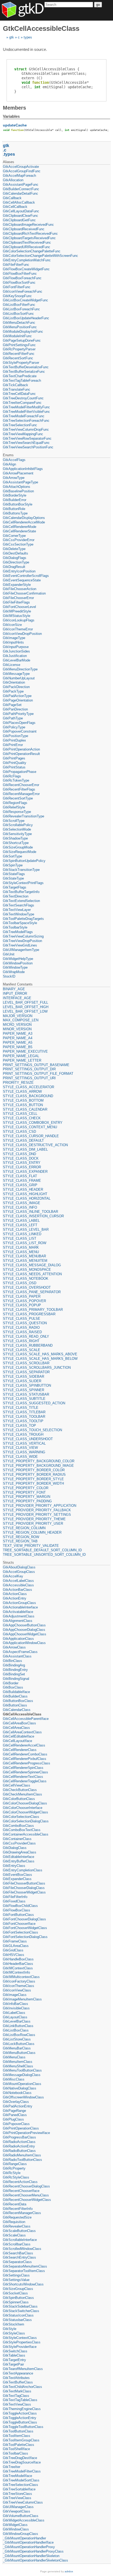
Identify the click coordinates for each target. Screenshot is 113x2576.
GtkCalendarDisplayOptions (24, 518)
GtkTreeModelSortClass (21, 2480)
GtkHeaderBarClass (18, 1964)
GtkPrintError (13, 745)
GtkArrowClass (14, 1647)
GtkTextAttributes (16, 2378)
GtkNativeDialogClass (20, 2088)
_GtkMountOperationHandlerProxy (29, 2547)
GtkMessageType (16, 674)
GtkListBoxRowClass (19, 2035)
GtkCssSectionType (18, 544)
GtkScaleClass (14, 2235)
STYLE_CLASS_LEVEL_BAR (26, 1230)
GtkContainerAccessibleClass (26, 1834)
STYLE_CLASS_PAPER (22, 1296)
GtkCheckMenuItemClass (22, 1794)
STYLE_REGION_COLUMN (24, 1528)
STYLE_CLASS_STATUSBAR (26, 1394)
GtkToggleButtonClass (20, 2422)
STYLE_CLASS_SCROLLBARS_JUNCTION (37, 1368)
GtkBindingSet (14, 1674)
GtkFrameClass (15, 1941)
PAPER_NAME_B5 (18, 1047)
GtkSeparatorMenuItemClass (25, 2266)
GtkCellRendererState (19, 531)
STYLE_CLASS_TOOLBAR (24, 1417)
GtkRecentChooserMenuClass (26, 2195)
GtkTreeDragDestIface (20, 2458)
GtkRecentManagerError (21, 794)
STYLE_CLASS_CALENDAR (25, 1109)
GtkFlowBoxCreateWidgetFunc (26, 269)
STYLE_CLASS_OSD (20, 1283)
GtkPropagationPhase (20, 772)
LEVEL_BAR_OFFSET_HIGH (26, 1007)
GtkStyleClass (14, 2333)
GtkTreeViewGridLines (20, 945)
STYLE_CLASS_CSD (19, 1132)
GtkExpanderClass (17, 1879)
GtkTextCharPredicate (20, 376)
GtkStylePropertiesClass (22, 2342)
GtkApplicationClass (18, 1639)
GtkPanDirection (15, 709)
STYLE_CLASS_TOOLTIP (23, 1421)
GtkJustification (15, 656)
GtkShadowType (15, 838)
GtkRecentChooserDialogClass (26, 2186)
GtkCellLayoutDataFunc (21, 211)
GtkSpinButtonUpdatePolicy (24, 861)
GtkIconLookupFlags (19, 620)
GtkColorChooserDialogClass (25, 1803)
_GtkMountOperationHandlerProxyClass (33, 2551)
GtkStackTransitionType (21, 870)
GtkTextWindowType (19, 914)
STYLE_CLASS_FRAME (22, 1181)
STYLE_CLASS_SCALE (22, 1350)
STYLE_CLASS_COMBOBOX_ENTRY (33, 1123)
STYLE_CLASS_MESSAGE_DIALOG (32, 1265)
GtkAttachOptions (17, 487)
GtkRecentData (15, 2204)
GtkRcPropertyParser (19, 349)
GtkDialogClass (15, 1848)
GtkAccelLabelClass (18, 1581)
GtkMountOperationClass (22, 2084)
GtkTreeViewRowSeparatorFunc (27, 438)
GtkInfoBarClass (16, 2004)
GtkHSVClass (14, 1955)
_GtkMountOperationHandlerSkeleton (31, 2556)
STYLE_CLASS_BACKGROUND (28, 1096)
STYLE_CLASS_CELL (20, 1114)
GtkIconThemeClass (19, 1986)
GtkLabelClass (14, 2013)
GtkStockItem (14, 2324)
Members (14, 108)
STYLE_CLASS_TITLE (21, 1408)
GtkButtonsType (15, 513)
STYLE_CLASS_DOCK (21, 1158)
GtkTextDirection (16, 896)
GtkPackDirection (16, 687)
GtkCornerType (14, 536)
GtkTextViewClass (17, 2404)
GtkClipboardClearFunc (20, 216)
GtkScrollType (14, 821)
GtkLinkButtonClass (18, 2026)
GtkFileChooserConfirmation (24, 593)
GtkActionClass (15, 1594)
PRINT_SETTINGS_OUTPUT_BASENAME (36, 1065)
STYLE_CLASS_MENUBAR (24, 1256)
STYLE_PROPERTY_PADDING (27, 1501)
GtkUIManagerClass (18, 2507)
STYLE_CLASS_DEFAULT (23, 1140)
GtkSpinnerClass (16, 2302)
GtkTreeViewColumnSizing (23, 936)
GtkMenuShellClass (18, 2066)
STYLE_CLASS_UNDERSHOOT (28, 1439)
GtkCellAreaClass (16, 1728)
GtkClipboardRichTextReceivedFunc (30, 234)
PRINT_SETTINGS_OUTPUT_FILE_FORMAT (38, 1074)
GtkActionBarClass (17, 1590)
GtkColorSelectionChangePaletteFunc (32, 251)
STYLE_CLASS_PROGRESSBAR (29, 1314)
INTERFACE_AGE (17, 998)
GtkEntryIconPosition (19, 571)
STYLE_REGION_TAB (20, 1541)
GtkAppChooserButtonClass (24, 1625)
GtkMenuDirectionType (20, 669)
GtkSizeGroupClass (18, 2289)
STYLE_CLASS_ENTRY (22, 1163)
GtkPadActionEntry (18, 2106)
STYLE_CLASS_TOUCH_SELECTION (32, 1430)
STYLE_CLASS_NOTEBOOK (26, 1279)
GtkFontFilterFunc (17, 287)
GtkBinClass (12, 1661)
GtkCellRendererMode (20, 527)
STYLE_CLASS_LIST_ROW (25, 1243)
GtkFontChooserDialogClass (24, 1919)
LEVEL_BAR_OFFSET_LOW (25, 1011)
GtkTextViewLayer (17, 910)
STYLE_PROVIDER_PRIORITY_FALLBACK (37, 1510)
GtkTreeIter (12, 2467)
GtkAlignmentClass (18, 1621)
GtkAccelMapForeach (19, 176)
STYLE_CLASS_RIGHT (21, 1341)
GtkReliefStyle (14, 807)
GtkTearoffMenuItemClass (23, 2369)
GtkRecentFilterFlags (19, 789)
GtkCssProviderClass (19, 1843)
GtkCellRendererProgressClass (27, 1763)
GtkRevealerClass (17, 2226)
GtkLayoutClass (15, 2017)
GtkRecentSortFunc (18, 358)
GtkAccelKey (13, 1576)
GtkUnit (9, 954)
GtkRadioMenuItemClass (22, 2155)
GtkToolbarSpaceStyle (20, 923)
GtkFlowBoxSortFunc (19, 283)
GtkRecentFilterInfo (18, 2209)
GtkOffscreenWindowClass (23, 2097)
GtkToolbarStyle (15, 927)
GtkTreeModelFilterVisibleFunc (26, 412)
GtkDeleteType (14, 549)
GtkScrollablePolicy (18, 825)
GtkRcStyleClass (16, 2177)
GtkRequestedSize (17, 2217)
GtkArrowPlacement (18, 473)
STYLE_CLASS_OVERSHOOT (27, 1287)
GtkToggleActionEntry (20, 2418)
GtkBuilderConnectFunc (21, 189)
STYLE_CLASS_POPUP (22, 1305)
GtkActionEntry (15, 1598)
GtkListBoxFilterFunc (19, 305)
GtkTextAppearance (18, 2373)
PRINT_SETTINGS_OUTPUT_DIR (29, 1069)
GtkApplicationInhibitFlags (23, 469)
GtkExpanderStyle (17, 585)
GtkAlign (9, 464)
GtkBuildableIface (16, 1692)
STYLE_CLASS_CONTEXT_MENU (30, 1127)
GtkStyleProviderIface (20, 2347)
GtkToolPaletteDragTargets (23, 919)
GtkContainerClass (17, 1839)
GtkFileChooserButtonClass (24, 1883)
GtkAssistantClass (17, 1656)
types (28, 37)
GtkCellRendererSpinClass (23, 1768)
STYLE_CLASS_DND (19, 1154)
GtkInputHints (13, 642)
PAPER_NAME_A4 (18, 1038)
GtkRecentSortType (18, 798)
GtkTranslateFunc (17, 389)
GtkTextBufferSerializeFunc (24, 372)
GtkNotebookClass (17, 2093)
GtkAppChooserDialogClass (24, 1630)
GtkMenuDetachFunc (19, 323)
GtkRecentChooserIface (21, 2191)
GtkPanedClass (15, 2115)
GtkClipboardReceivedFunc (24, 229)
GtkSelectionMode (17, 829)
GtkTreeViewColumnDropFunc (26, 430)
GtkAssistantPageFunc (21, 185)
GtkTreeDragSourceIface (22, 2462)
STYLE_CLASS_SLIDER (22, 1381)
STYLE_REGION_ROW (21, 1537)
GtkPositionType (16, 736)
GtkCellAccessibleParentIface (26, 1719)
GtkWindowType (15, 967)
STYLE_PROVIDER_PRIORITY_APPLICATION (40, 1506)
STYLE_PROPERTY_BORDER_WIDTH (33, 1483)
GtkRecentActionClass (20, 2182)
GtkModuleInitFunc (17, 336)
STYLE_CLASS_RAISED (22, 1332)
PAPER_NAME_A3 (18, 1034)
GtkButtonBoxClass (18, 1701)
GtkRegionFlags (15, 803)
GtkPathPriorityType (18, 714)
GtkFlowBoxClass (17, 1910)
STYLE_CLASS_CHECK (22, 1118)
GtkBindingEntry (15, 1670)
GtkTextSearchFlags (19, 905)
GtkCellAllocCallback (19, 202)
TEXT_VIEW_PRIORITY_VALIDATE (31, 1546)
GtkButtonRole (14, 509)
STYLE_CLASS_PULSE (22, 1319)
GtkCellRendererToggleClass (25, 1781)
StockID (9, 976)
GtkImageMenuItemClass (22, 1999)
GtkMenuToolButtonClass (22, 2070)
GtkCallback (12, 198)
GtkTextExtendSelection (21, 901)
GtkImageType (14, 638)
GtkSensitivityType (17, 834)
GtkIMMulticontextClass (21, 1977)
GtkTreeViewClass (17, 2498)
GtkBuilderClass (15, 1696)
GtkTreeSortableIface (19, 2489)
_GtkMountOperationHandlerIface (28, 2542)
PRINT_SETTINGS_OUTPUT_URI (29, 1078)
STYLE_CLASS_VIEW (20, 1448)
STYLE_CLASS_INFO (20, 1207)
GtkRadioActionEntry (19, 2146)
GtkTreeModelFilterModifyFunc (26, 407)
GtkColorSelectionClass (21, 1817)
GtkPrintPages (14, 758)
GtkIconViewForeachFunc (23, 291)
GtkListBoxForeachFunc (21, 309)
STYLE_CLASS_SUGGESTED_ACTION (34, 1403)
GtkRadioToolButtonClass (22, 2160)
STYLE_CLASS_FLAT (20, 1176)
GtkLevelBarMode (17, 660)
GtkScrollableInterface (20, 2240)
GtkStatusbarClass (17, 2320)
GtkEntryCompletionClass (23, 1870)
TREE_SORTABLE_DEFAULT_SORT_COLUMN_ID (42, 1550)
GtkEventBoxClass (17, 1875)
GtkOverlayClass (16, 2102)
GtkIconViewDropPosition (22, 634)
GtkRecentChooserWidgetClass (27, 2200)
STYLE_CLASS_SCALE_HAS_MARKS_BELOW (40, 1359)
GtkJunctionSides (16, 651)
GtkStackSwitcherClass (21, 2311)
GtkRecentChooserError (21, 785)
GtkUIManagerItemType (21, 950)
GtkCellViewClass (17, 1785)
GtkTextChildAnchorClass (22, 2387)
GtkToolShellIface (16, 2449)
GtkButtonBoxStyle (18, 504)
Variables (11, 116)
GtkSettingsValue (16, 2280)
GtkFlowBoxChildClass (20, 1906)
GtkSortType (12, 856)
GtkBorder (11, 1683)
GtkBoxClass (13, 1687)
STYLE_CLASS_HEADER (23, 1189)
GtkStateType (13, 878)
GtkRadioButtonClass (19, 2151)
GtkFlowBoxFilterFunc (20, 274)
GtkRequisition (14, 2222)
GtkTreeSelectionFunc (20, 425)
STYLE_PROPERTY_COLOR (26, 1488)
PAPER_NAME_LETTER (22, 1060)
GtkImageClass (15, 1995)
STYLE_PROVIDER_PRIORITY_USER (33, 1523)
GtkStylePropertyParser (21, 363)
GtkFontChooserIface (19, 1924)
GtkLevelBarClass (17, 2021)
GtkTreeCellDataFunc (19, 394)
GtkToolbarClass (16, 2453)
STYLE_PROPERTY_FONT (24, 1492)
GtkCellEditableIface (19, 1736)
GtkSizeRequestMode (20, 852)
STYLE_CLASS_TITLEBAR (24, 1412)
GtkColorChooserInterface (23, 1808)
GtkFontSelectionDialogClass (25, 1937)
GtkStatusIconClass (18, 2315)
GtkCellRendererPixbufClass (25, 1759)
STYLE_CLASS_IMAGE (22, 1203)
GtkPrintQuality (15, 763)
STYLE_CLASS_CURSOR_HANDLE (31, 1136)
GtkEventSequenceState (22, 580)
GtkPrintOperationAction (21, 749)
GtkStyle (10, 2329)
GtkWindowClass (16, 2529)
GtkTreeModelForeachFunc (24, 416)
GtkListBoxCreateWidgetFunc (25, 300)
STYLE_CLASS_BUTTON (23, 1105)
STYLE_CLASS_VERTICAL (24, 1443)
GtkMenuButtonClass (19, 2053)
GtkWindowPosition (18, 963)
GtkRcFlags (12, 776)
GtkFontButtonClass (18, 1915)
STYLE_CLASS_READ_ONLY (26, 1336)
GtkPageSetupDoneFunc (22, 340)
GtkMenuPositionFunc (20, 327)
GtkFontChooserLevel (19, 607)
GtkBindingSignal (16, 1679)
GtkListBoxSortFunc (18, 314)
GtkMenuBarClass (17, 2048)
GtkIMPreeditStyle (17, 611)
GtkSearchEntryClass (19, 2257)
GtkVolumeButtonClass (21, 2516)
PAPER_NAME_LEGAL (21, 1056)
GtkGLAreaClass (16, 1946)
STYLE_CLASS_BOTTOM (23, 1100)
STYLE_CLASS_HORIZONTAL (27, 1198)
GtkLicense (12, 665)
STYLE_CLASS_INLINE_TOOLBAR (30, 1212)
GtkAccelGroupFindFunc (22, 171)
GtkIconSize (12, 625)
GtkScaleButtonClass (19, 2231)
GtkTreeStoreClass (17, 2494)
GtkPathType (13, 718)
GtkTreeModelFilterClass (22, 2471)
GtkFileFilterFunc (16, 265)
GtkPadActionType (17, 696)
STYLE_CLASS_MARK (21, 1247)
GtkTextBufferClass (18, 2382)
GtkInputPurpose (16, 647)
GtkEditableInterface (19, 1857)
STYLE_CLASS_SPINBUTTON (27, 1385)
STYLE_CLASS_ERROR (22, 1167)
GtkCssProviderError (19, 540)
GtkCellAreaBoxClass (19, 1723)
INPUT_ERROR (15, 993)
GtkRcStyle (12, 2173)
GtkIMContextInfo (16, 1972)
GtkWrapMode (14, 972)
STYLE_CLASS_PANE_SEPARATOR (32, 1292)
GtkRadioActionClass (19, 2142)
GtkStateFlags (14, 874)
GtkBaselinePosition (18, 491)
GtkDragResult (14, 567)
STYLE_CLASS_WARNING (24, 1452)
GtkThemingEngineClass (22, 2409)
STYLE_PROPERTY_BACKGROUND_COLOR (39, 1461)
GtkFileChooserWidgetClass (24, 1892)
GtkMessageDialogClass (22, 2075)
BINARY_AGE (14, 989)
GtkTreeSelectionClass (20, 2485)
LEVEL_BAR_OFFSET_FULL (25, 1002)
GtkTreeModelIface (17, 2476)
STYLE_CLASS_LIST (20, 1238)
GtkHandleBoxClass (18, 1959)
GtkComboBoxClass (18, 1826)
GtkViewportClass (17, 2511)
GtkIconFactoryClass (19, 1981)
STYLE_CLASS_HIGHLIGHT (25, 1194)
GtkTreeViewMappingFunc (23, 434)
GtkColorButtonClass (19, 1799)
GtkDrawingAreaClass (20, 1852)
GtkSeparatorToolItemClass (24, 2271)
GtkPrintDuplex (14, 740)
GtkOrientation (14, 682)
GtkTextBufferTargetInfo (21, 892)
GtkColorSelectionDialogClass (26, 1821)
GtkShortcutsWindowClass (23, 2284)
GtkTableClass (14, 2355)
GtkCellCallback (15, 207)
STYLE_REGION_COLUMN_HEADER (32, 1532)
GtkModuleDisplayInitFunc (23, 332)
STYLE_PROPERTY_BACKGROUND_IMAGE (38, 1466)
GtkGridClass (13, 1950)
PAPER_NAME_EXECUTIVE (25, 1051)
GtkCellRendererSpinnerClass (25, 1772)
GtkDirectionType (16, 562)
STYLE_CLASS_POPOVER (24, 1301)
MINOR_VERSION (17, 1029)
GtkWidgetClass (15, 2525)
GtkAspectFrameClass (20, 1652)
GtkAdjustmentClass (19, 1616)
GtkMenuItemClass (18, 2062)
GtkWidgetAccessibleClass (24, 2520)
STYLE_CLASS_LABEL (21, 1221)
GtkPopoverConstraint (20, 731)
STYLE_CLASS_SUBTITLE (24, 1399)
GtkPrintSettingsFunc (19, 345)
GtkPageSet (12, 705)
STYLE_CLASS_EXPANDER (25, 1172)
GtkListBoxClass (16, 2030)
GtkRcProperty (14, 2168)
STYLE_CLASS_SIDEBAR (24, 1377)
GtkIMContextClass (18, 1968)
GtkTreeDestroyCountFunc (23, 398)
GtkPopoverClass (16, 2124)
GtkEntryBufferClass (19, 1861)
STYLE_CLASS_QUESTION (25, 1323)
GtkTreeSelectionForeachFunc (26, 421)
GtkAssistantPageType (20, 482)
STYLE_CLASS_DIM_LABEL (25, 1149)
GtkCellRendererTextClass (23, 1777)
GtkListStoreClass (17, 2039)
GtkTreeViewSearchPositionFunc (28, 447)
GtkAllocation (13, 180)
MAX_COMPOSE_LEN (21, 1020)
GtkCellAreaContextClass (22, 1732)
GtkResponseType (17, 812)
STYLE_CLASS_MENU (21, 1252)
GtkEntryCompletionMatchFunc (27, 260)
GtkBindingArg (14, 1665)
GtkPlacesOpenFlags (19, 723)
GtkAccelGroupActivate (21, 167)
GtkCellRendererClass (20, 1750)
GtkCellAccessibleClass (22, 1714)
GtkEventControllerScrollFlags (26, 576)
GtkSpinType (13, 865)
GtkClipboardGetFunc (19, 220)
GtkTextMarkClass (17, 2391)
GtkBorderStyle (15, 495)
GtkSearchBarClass (18, 2253)
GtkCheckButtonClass (20, 1790)
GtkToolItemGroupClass (21, 2440)
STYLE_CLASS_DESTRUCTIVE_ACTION (35, 1145)
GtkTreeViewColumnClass (23, 2502)
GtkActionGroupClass (19, 1603)
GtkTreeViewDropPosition (22, 941)
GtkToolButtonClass (18, 2431)
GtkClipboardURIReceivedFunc (27, 247)
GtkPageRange (14, 2111)
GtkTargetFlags (15, 887)
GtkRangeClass (15, 2164)
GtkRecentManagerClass (22, 2213)
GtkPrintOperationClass (21, 2128)
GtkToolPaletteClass (19, 2445)
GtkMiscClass (14, 2079)
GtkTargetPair (13, 2364)
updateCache (15, 125)
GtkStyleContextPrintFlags (23, 883)
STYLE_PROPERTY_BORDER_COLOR (34, 1470)
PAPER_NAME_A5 (18, 1042)
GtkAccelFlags (14, 460)
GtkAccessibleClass (18, 1585)
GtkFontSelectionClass (20, 1932)
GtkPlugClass (13, 2119)
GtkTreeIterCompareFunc (22, 403)
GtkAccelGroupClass (19, 1572)
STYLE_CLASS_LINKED (22, 1234)
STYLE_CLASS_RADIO (21, 1328)
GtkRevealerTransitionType (24, 816)
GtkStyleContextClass (20, 2338)
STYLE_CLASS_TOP (19, 1426)
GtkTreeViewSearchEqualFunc (26, 443)
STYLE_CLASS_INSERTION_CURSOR (33, 1216)
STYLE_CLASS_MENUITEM (25, 1261)
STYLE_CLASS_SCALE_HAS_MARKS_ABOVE (40, 1354)
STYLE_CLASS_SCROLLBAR (26, 1363)
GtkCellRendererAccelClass (24, 1745)
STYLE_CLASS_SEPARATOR (26, 1372)
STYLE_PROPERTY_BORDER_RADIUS (34, 1475)
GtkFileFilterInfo (15, 1897)
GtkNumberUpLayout (19, 678)
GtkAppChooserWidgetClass (25, 1634)
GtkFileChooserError (18, 598)
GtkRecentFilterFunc (19, 354)
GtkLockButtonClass (19, 2044)
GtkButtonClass (15, 1705)
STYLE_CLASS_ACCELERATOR (29, 1087)
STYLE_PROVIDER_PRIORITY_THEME (34, 1519)
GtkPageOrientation (18, 700)
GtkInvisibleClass (16, 2008)
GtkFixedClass (14, 1901)
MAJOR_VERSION (18, 1016)
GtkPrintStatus (14, 767)
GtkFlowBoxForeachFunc (22, 278)
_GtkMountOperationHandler (24, 2538)
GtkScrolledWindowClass (22, 2249)
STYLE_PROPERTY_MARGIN (27, 1497)
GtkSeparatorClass (17, 2262)
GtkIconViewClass (17, 1990)
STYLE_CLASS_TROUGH (23, 1434)
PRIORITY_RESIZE (18, 1083)
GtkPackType (13, 691)
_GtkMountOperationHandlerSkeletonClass (35, 2560)
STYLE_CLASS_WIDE (20, 1457)
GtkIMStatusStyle (17, 616)
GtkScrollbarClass (17, 2244)
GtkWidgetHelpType (18, 959)
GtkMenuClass (14, 2057)
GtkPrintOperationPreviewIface (26, 2133)
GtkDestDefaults (16, 553)
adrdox (69, 2571)
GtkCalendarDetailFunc (20, 193)
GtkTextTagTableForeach (22, 381)
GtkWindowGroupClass (20, 2534)
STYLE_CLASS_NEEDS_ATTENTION (32, 1274)
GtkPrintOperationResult (21, 754)
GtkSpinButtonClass (18, 2298)
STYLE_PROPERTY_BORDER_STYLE (33, 1479)
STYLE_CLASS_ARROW (22, 1091)
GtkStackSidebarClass (20, 2306)
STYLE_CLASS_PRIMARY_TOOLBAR (33, 1310)
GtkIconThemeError (18, 629)
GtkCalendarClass (17, 1710)
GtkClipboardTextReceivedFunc (27, 242)
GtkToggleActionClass (20, 2413)
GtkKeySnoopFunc (17, 296)
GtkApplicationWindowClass (24, 1643)
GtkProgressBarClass (19, 2137)
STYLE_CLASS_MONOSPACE (27, 1270)
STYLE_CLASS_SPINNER (24, 1390)
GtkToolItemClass (17, 2436)
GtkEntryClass (14, 1866)
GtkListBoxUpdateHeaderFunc (26, 318)
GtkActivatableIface (18, 1612)
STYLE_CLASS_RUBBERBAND (28, 1345)
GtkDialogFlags (15, 558)
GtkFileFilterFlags (16, 602)
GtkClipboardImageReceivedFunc (28, 225)
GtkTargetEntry (14, 2360)
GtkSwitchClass (15, 2351)
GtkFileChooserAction (20, 589)
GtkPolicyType (14, 727)
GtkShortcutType (16, 843)
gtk (12, 37)
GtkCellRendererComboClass (25, 1754)
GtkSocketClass (15, 2293)
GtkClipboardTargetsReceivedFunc (29, 238)
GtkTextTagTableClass (20, 2400)
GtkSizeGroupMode (18, 847)
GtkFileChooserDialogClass (24, 1888)
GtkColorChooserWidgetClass (25, 1812)
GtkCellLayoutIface (17, 1741)
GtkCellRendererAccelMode (24, 522)
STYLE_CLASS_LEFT (20, 1225)
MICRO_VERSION (17, 1025)
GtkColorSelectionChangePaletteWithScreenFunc (40, 256)
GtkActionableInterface (20, 1607)
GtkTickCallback (16, 385)
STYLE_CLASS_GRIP (20, 1185)
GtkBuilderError (15, 500)
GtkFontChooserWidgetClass (25, 1928)
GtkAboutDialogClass (19, 1567)
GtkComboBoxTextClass (22, 1830)
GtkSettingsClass (16, 2275)
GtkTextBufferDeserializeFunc (26, 367)
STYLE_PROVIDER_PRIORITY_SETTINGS (37, 1515)
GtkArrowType (14, 478)
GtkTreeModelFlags (18, 932)
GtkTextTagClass (16, 2396)
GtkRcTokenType (16, 780)
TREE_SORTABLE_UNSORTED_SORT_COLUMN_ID (44, 1555)
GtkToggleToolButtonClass (23, 2427)
